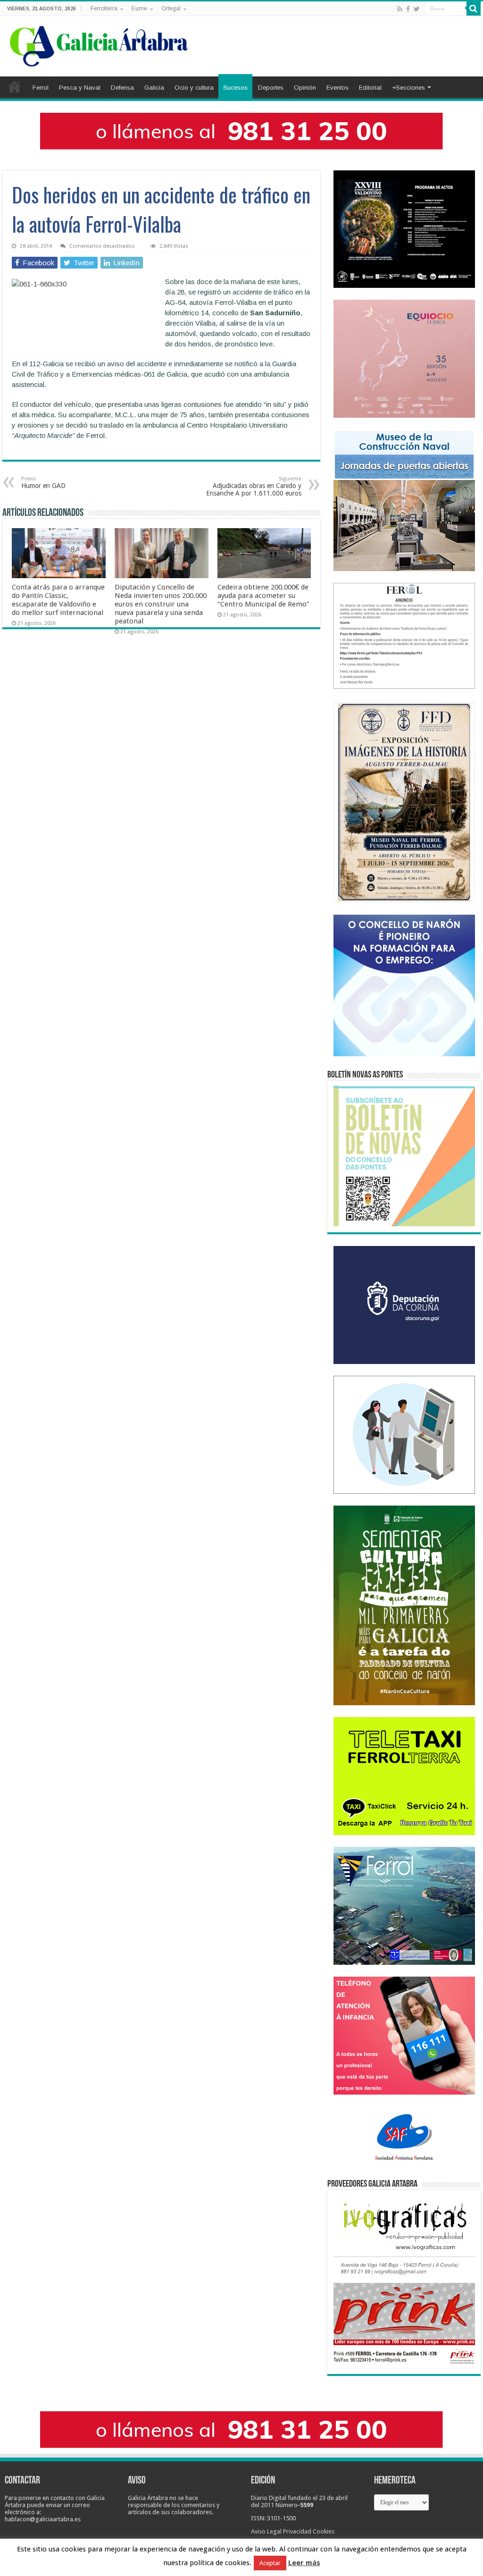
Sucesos (235, 88)
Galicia (154, 88)
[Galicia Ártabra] (99, 44)
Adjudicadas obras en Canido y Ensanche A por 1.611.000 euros (254, 486)
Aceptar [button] (270, 2563)
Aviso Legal (266, 2531)
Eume (139, 8)
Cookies (324, 2531)
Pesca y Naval (80, 88)
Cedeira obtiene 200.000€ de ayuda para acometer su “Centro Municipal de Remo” (263, 596)
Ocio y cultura (194, 88)
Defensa (122, 88)
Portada (15, 86)
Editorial (370, 88)
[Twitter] (417, 9)
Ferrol (41, 88)
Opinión (305, 88)
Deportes (271, 88)
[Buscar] (474, 8)
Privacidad (297, 2531)
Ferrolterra (104, 8)
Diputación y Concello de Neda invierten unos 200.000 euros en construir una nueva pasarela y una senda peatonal (161, 604)
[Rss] (400, 9)
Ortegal (171, 8)
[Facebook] (408, 9)
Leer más (304, 2563)
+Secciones (408, 88)
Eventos (337, 88)
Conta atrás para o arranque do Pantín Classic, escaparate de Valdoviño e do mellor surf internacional (58, 600)
